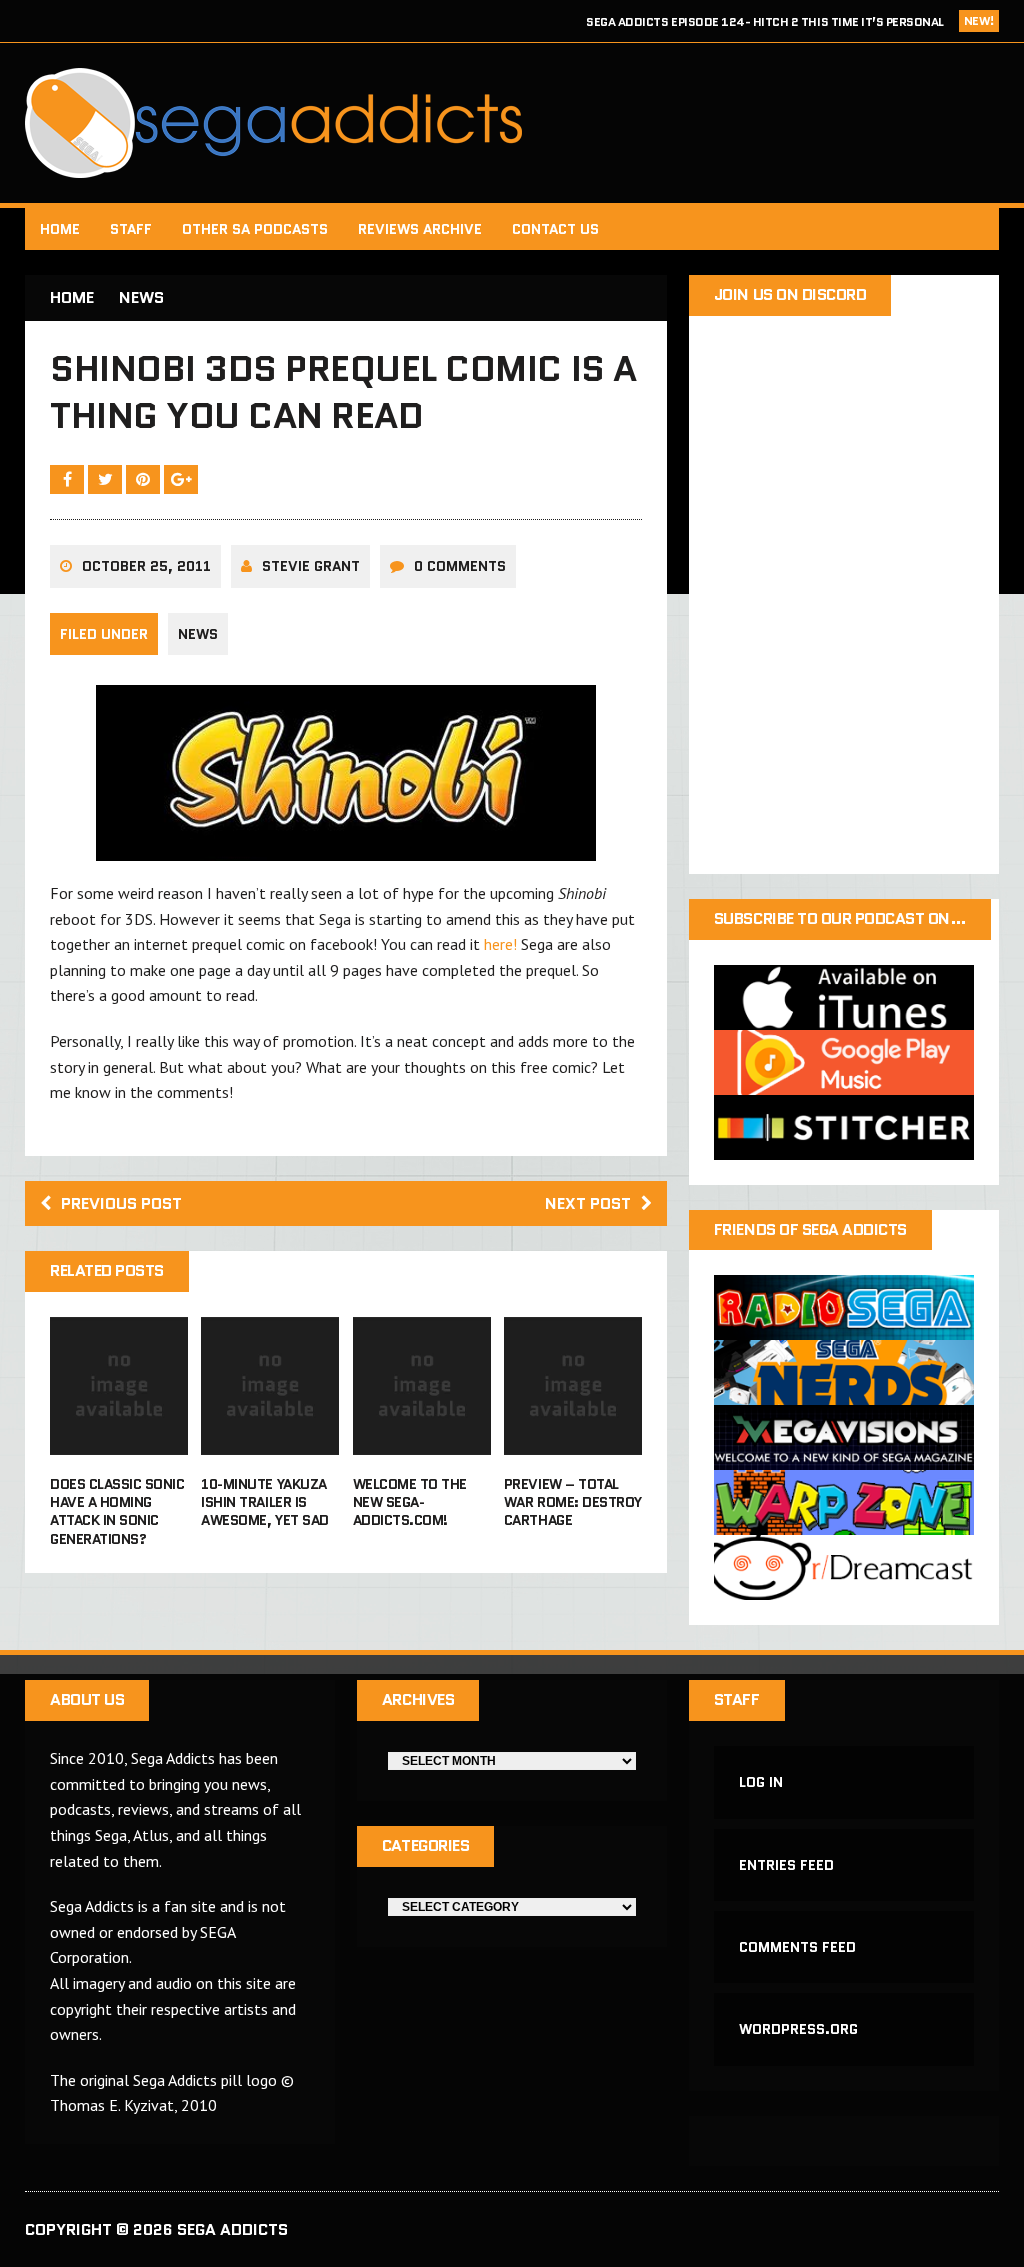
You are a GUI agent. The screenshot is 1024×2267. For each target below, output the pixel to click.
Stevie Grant (311, 566)
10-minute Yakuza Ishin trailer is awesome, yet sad (264, 1502)
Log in (761, 1782)
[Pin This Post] (145, 479)
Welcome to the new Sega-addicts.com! (410, 1502)
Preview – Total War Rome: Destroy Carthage (573, 1502)
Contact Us (555, 229)
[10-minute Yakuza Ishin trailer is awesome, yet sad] (270, 1442)
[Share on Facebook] (69, 479)
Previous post (121, 1203)
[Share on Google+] (181, 479)
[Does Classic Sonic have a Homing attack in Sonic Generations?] (119, 1442)
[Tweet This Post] (107, 479)
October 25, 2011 (146, 566)
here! (500, 944)
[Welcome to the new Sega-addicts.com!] (422, 1442)
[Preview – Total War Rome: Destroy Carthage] (573, 1442)
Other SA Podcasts (255, 229)
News (198, 634)
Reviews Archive (420, 229)
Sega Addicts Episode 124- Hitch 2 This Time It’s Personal (765, 21)
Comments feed (797, 1947)
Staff (131, 229)
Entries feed (786, 1865)
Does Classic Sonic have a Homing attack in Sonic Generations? (117, 1511)
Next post (588, 1203)
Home (60, 229)
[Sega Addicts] (512, 123)
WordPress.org (798, 2029)
